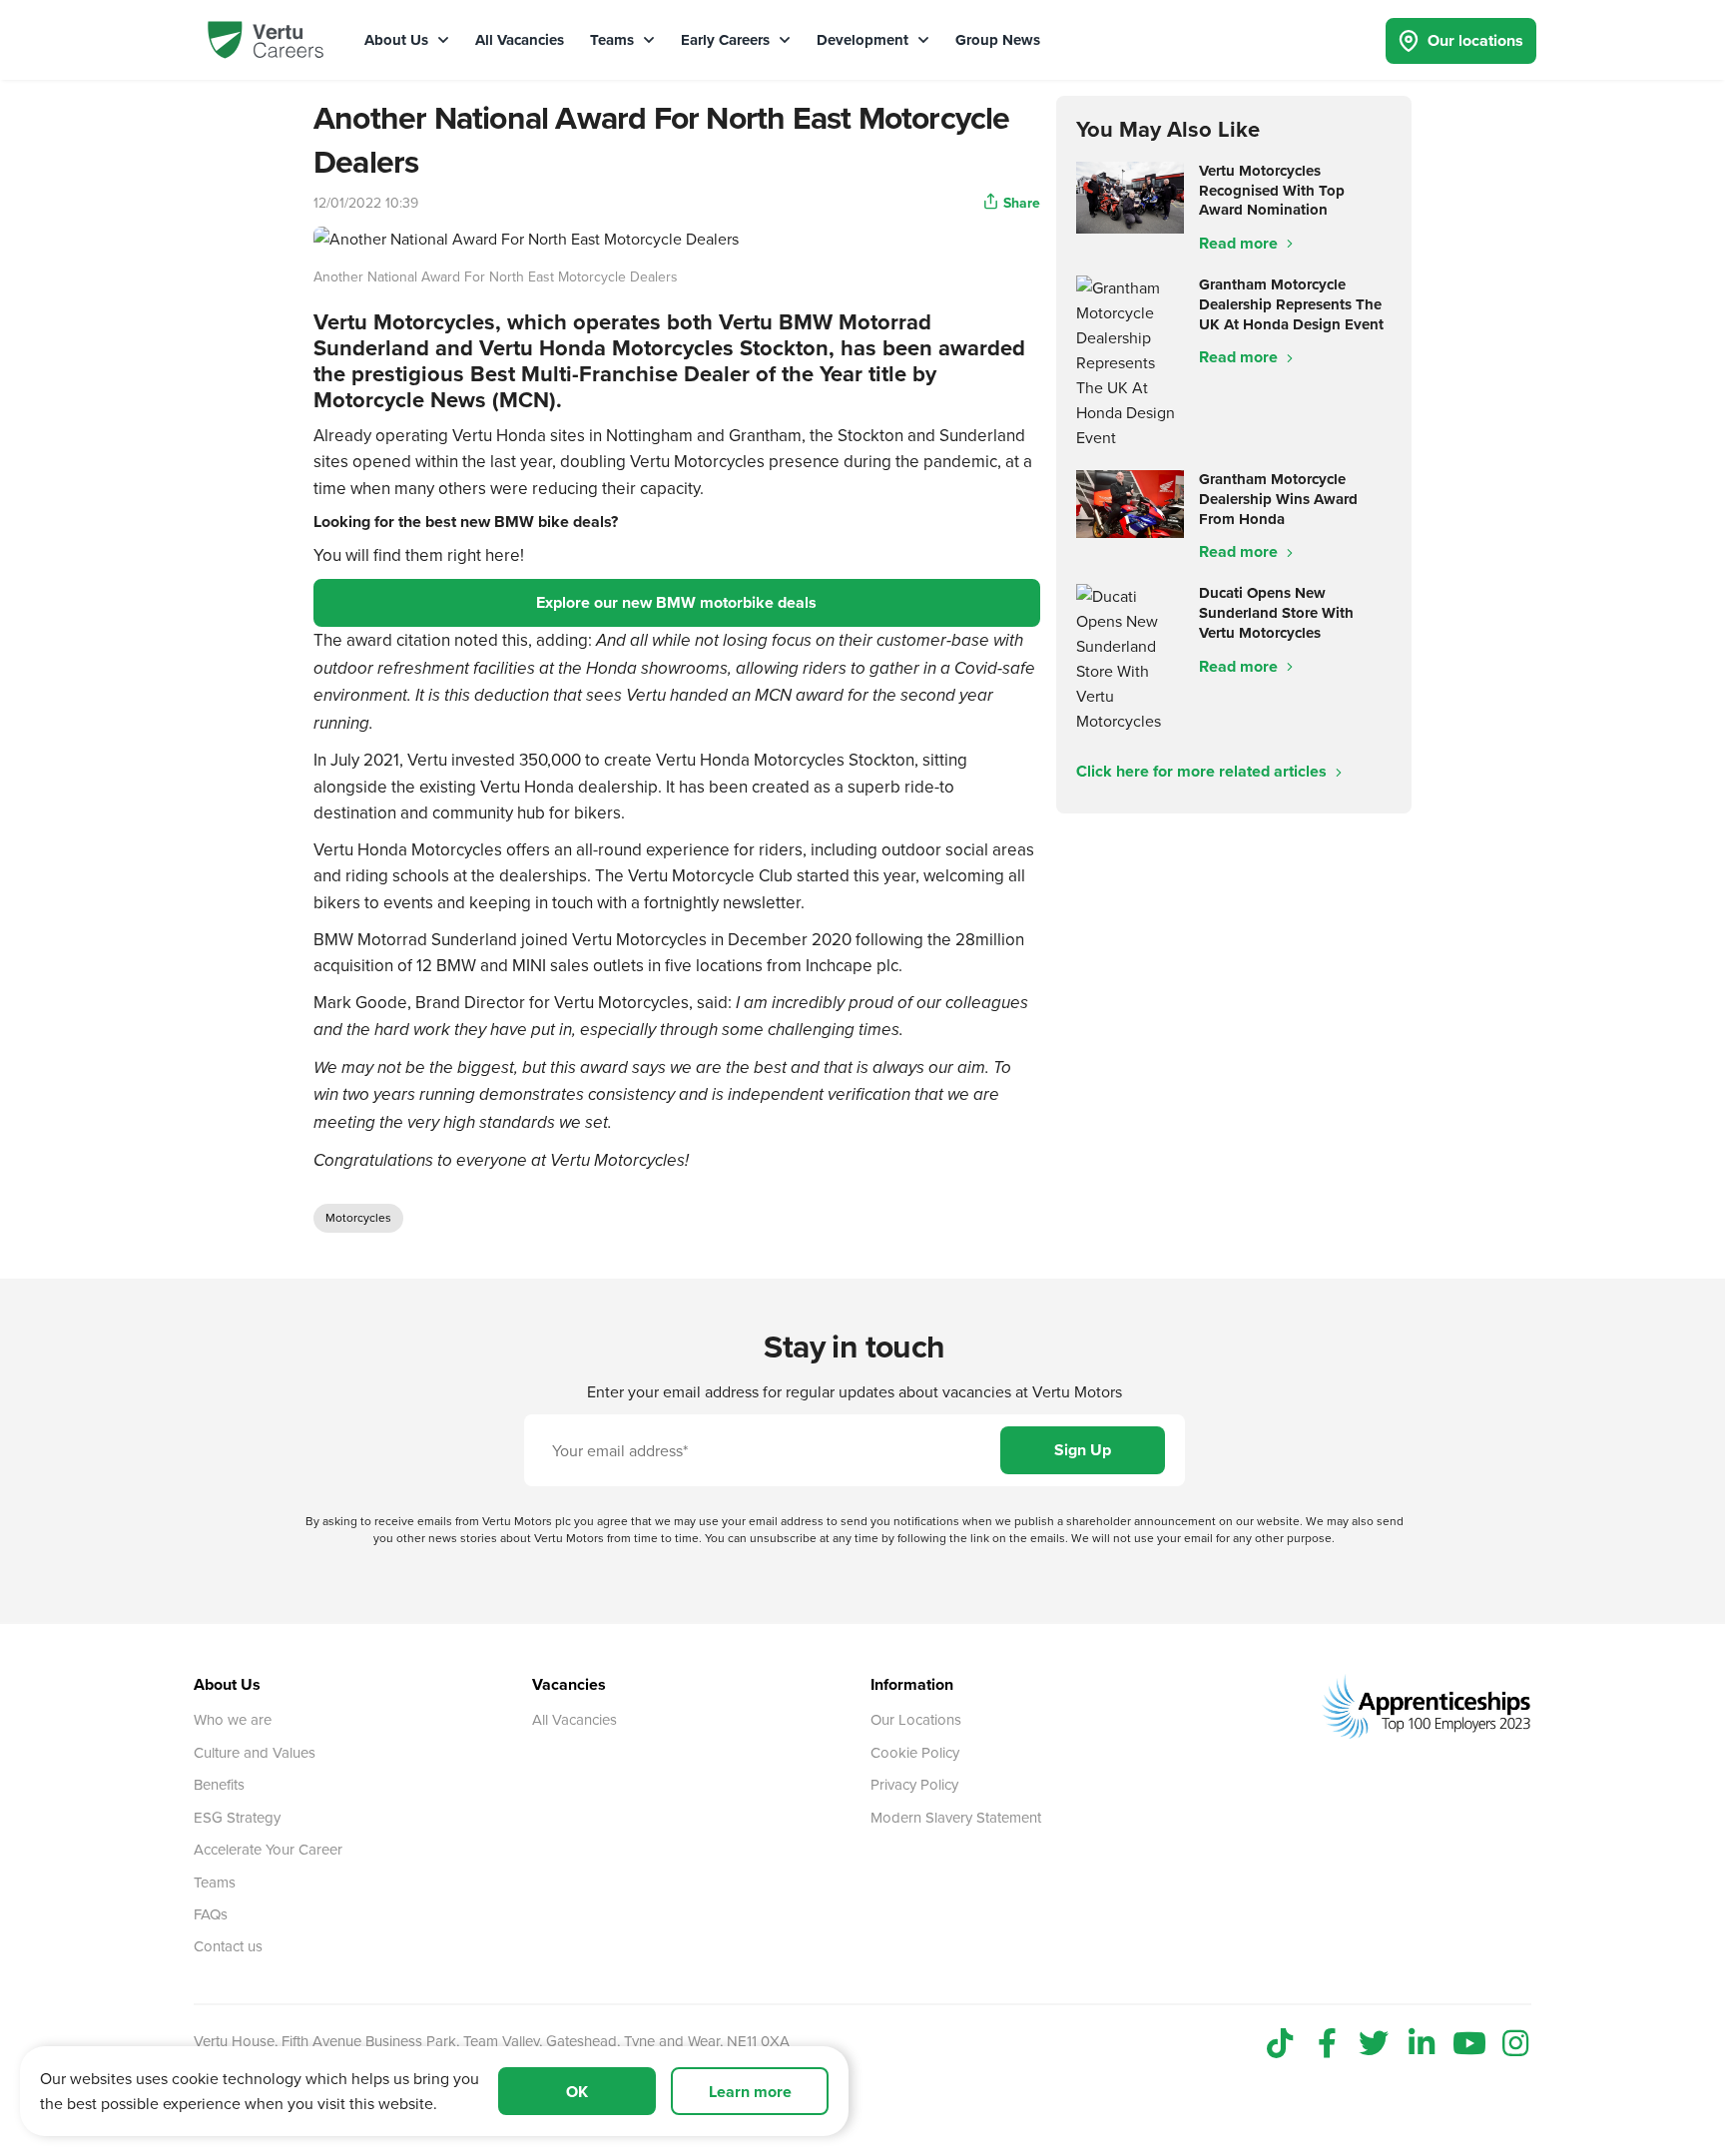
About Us (398, 40)
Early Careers (727, 40)
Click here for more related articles (1203, 771)
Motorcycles (358, 1217)
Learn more (750, 2092)
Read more (1240, 243)
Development (864, 40)
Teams (614, 40)
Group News (998, 40)
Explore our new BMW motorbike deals (676, 602)
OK (577, 2092)
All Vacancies (520, 40)
